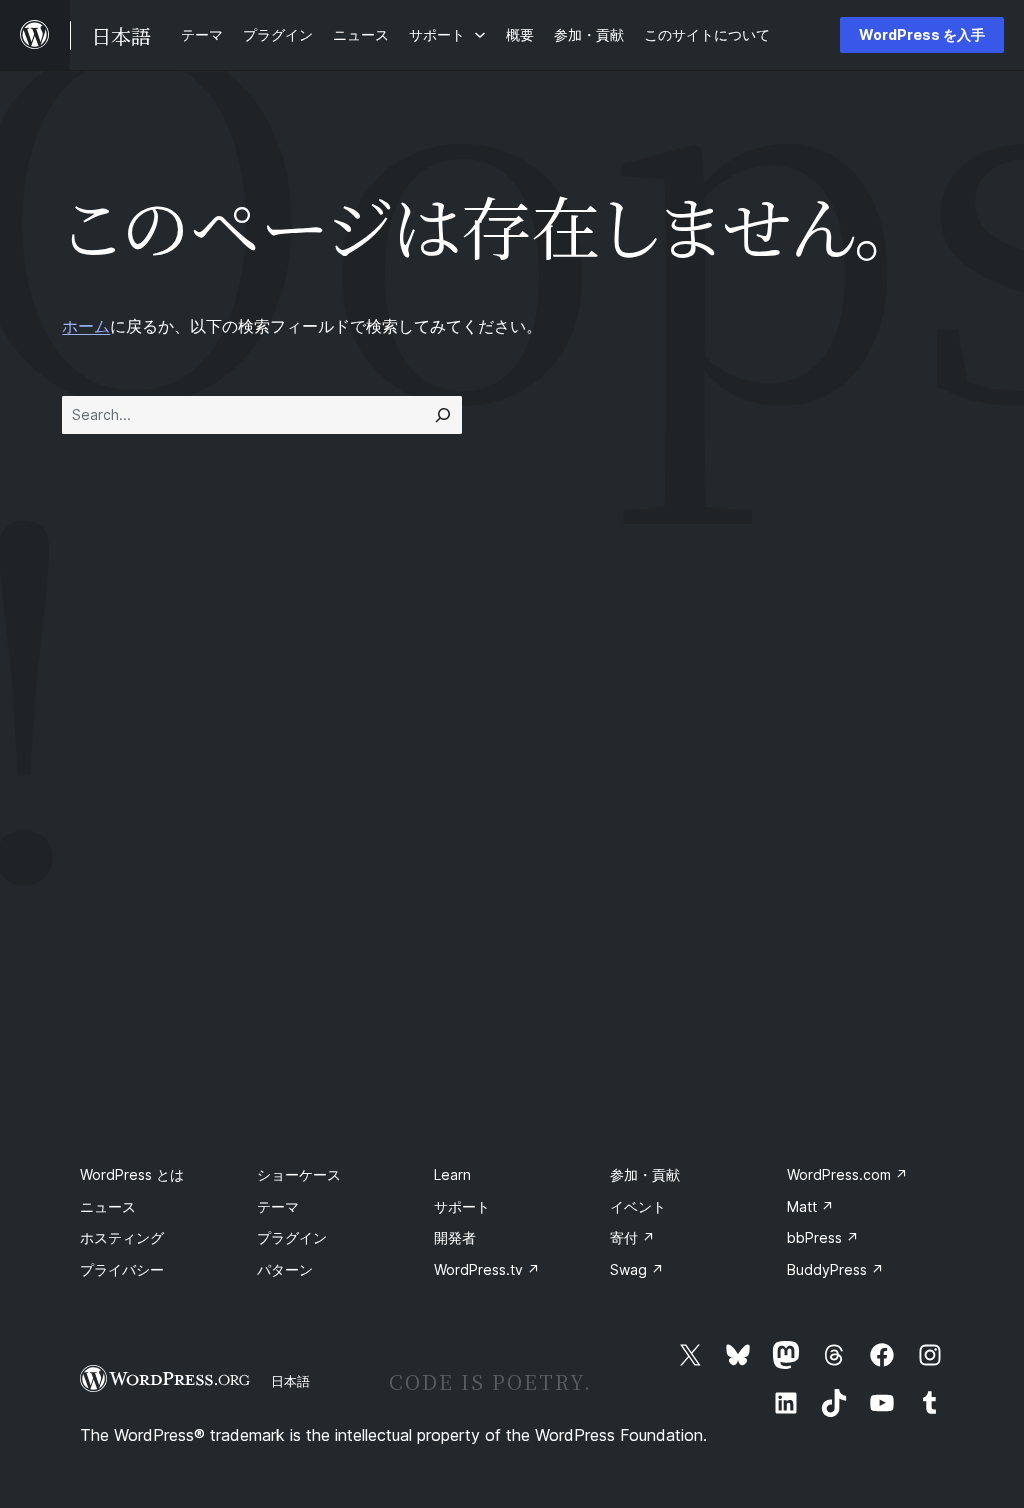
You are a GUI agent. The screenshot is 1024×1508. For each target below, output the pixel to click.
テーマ (278, 1206)
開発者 (455, 1237)
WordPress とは (132, 1174)
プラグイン (292, 1237)
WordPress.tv (487, 1269)
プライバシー (122, 1269)
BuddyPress (835, 1269)
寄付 (632, 1237)
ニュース (108, 1206)
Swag (637, 1269)
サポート (462, 1206)
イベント (638, 1206)
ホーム (86, 326)
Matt (810, 1206)
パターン (285, 1269)
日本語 (290, 1381)
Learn (452, 1174)
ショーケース (299, 1174)
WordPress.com (847, 1174)
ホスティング (122, 1237)
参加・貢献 (645, 1174)
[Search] (443, 415)
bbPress (823, 1237)
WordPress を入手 (922, 34)
